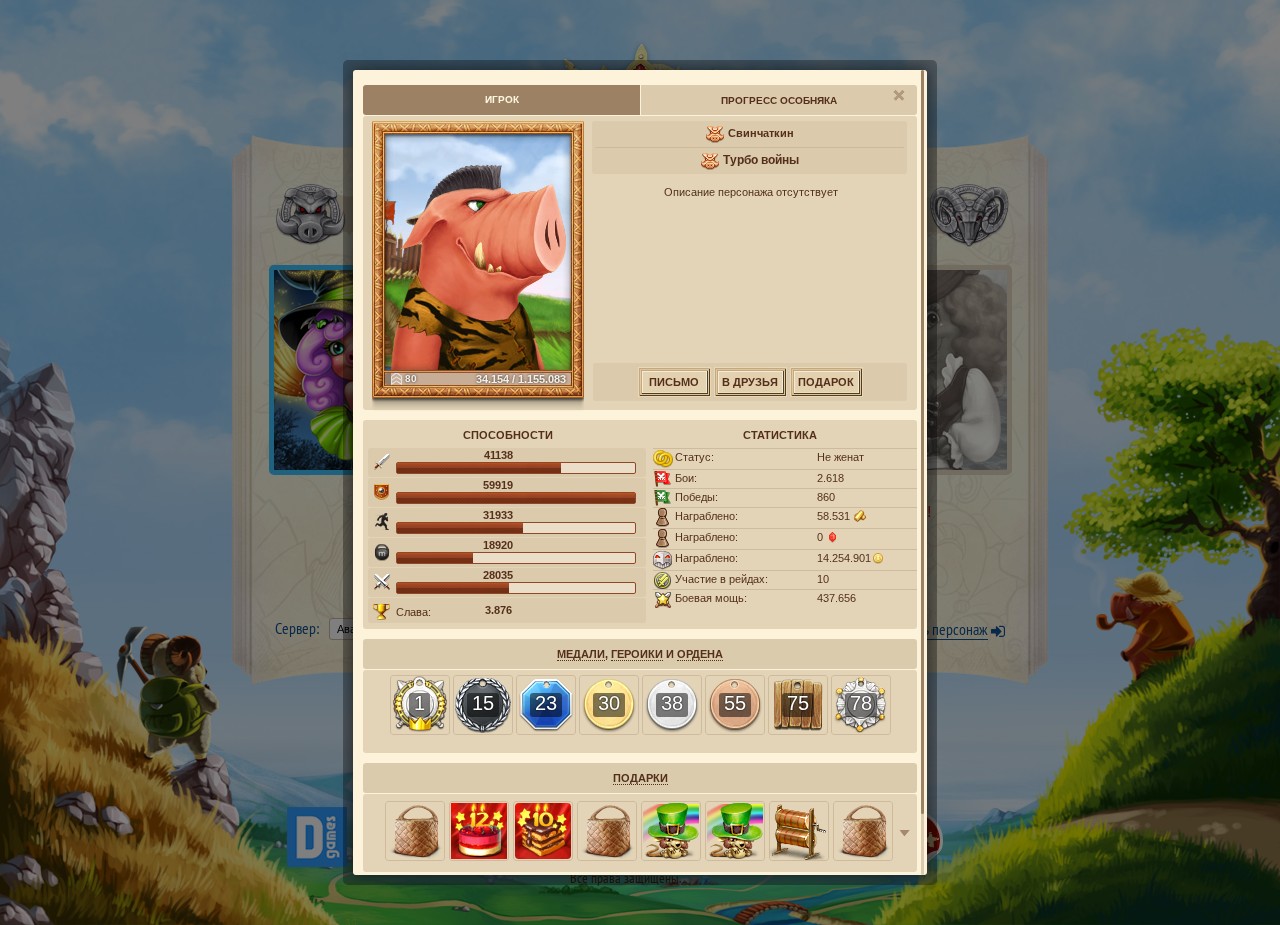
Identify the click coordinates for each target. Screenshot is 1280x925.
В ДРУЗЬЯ (750, 382)
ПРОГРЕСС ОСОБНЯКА (779, 100)
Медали (581, 654)
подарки (640, 778)
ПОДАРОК (826, 382)
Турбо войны (761, 160)
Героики (637, 654)
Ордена (700, 654)
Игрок (502, 99)
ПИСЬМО (674, 382)
